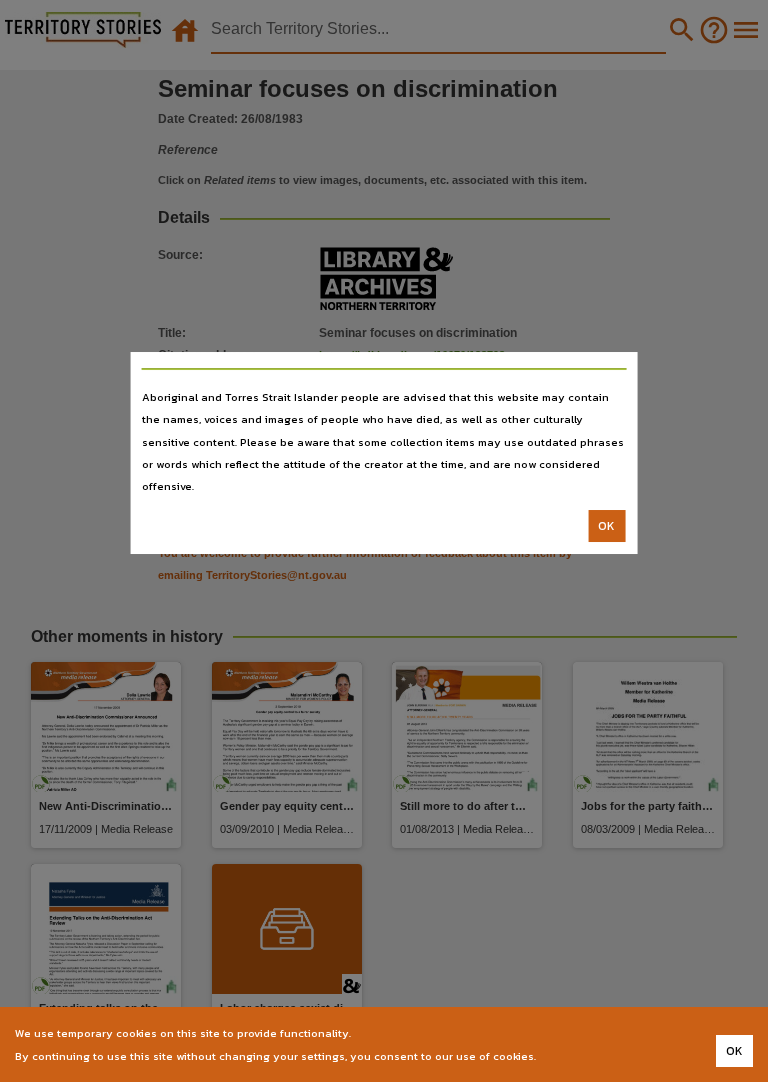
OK (606, 526)
